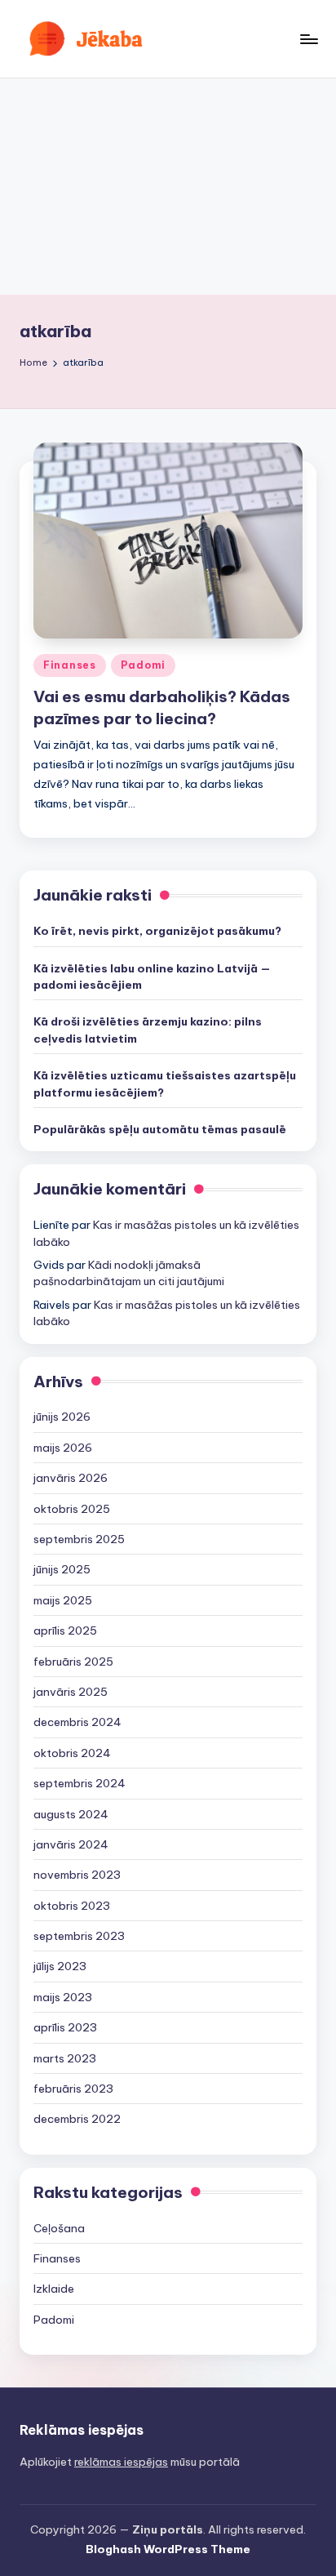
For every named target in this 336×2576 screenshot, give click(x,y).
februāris (73, 1662)
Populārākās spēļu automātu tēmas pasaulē (160, 1129)
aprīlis (65, 1631)
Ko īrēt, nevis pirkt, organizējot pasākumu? (157, 931)
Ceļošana (59, 2228)
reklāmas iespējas (121, 2462)
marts (65, 2058)
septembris (79, 1539)
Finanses (70, 665)
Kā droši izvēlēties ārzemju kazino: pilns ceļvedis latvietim (148, 1030)
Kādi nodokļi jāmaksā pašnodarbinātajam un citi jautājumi (129, 1273)
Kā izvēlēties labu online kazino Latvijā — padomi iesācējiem (152, 977)
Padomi (143, 665)
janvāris (71, 1478)
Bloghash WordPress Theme (168, 2549)
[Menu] (308, 39)
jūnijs (62, 1417)
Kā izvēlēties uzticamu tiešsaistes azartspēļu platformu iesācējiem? (165, 1083)
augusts (71, 1814)
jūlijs (60, 1966)
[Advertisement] (168, 187)
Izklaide (54, 2289)
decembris (77, 1722)
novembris (77, 1875)
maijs (63, 1448)
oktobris (72, 1509)
